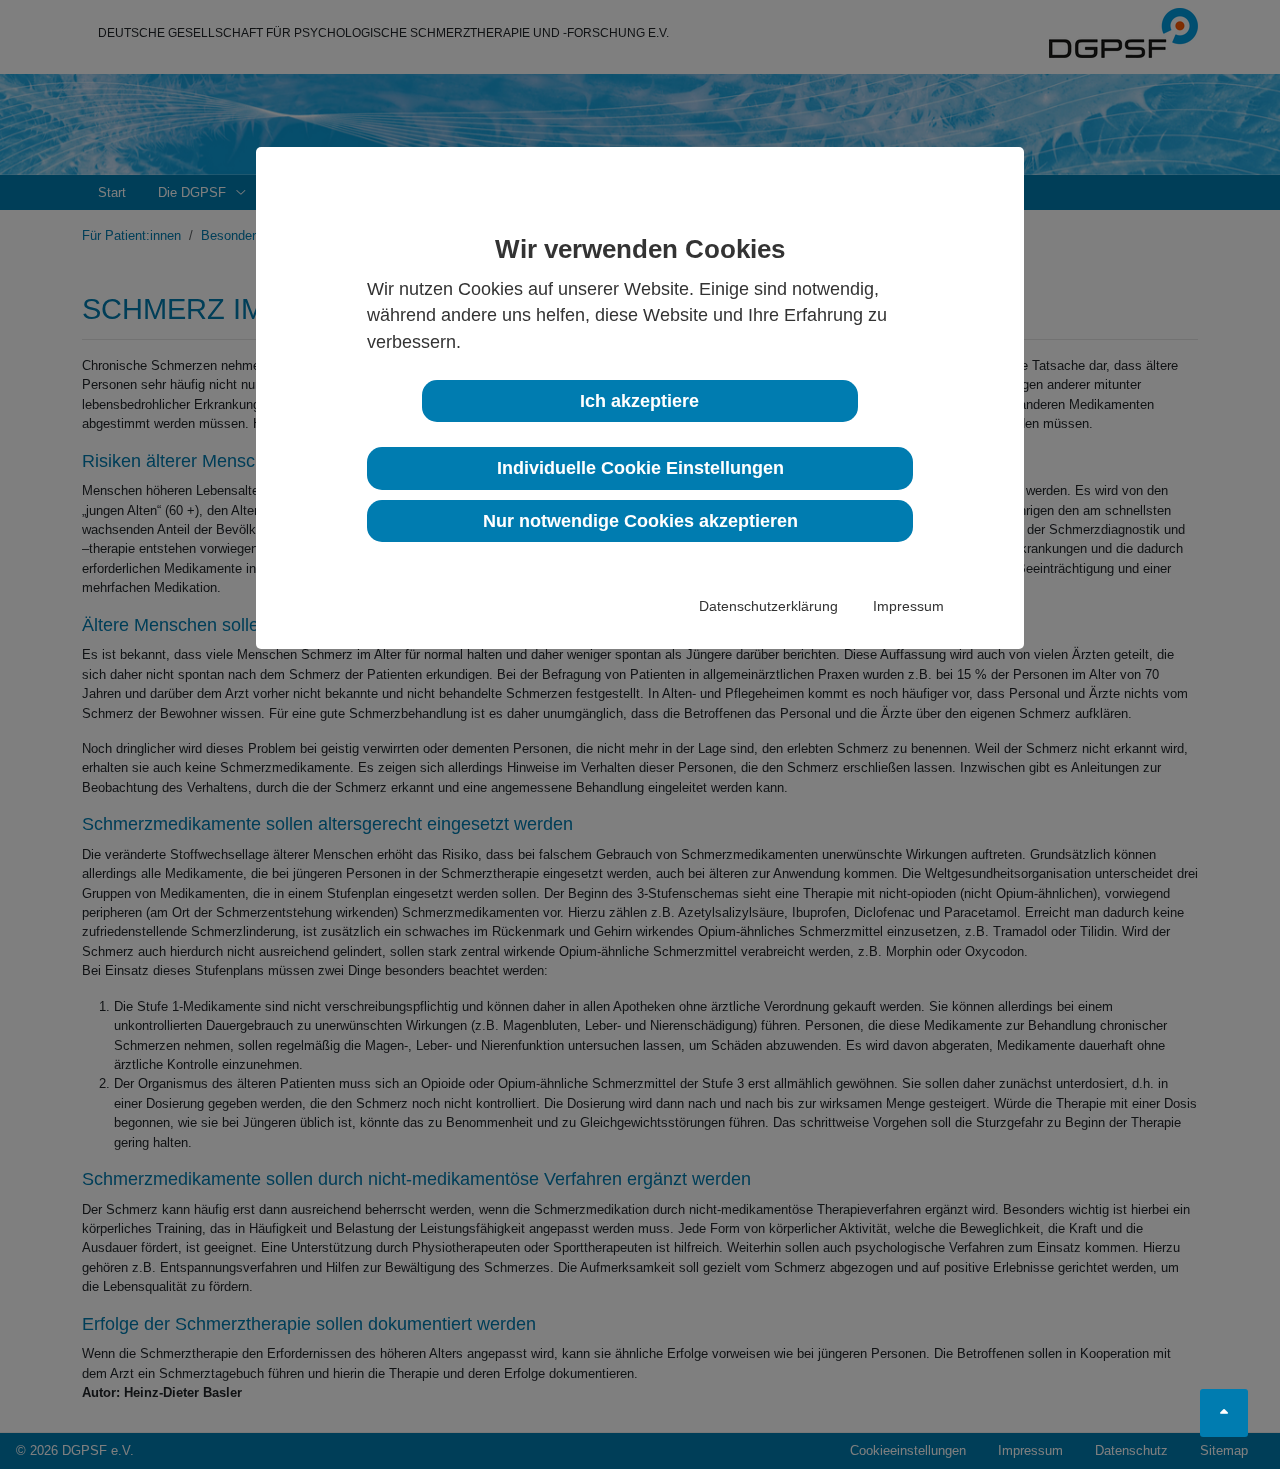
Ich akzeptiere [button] (639, 401)
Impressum (908, 606)
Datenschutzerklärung (768, 606)
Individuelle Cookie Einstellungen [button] (640, 468)
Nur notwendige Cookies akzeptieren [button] (640, 521)
